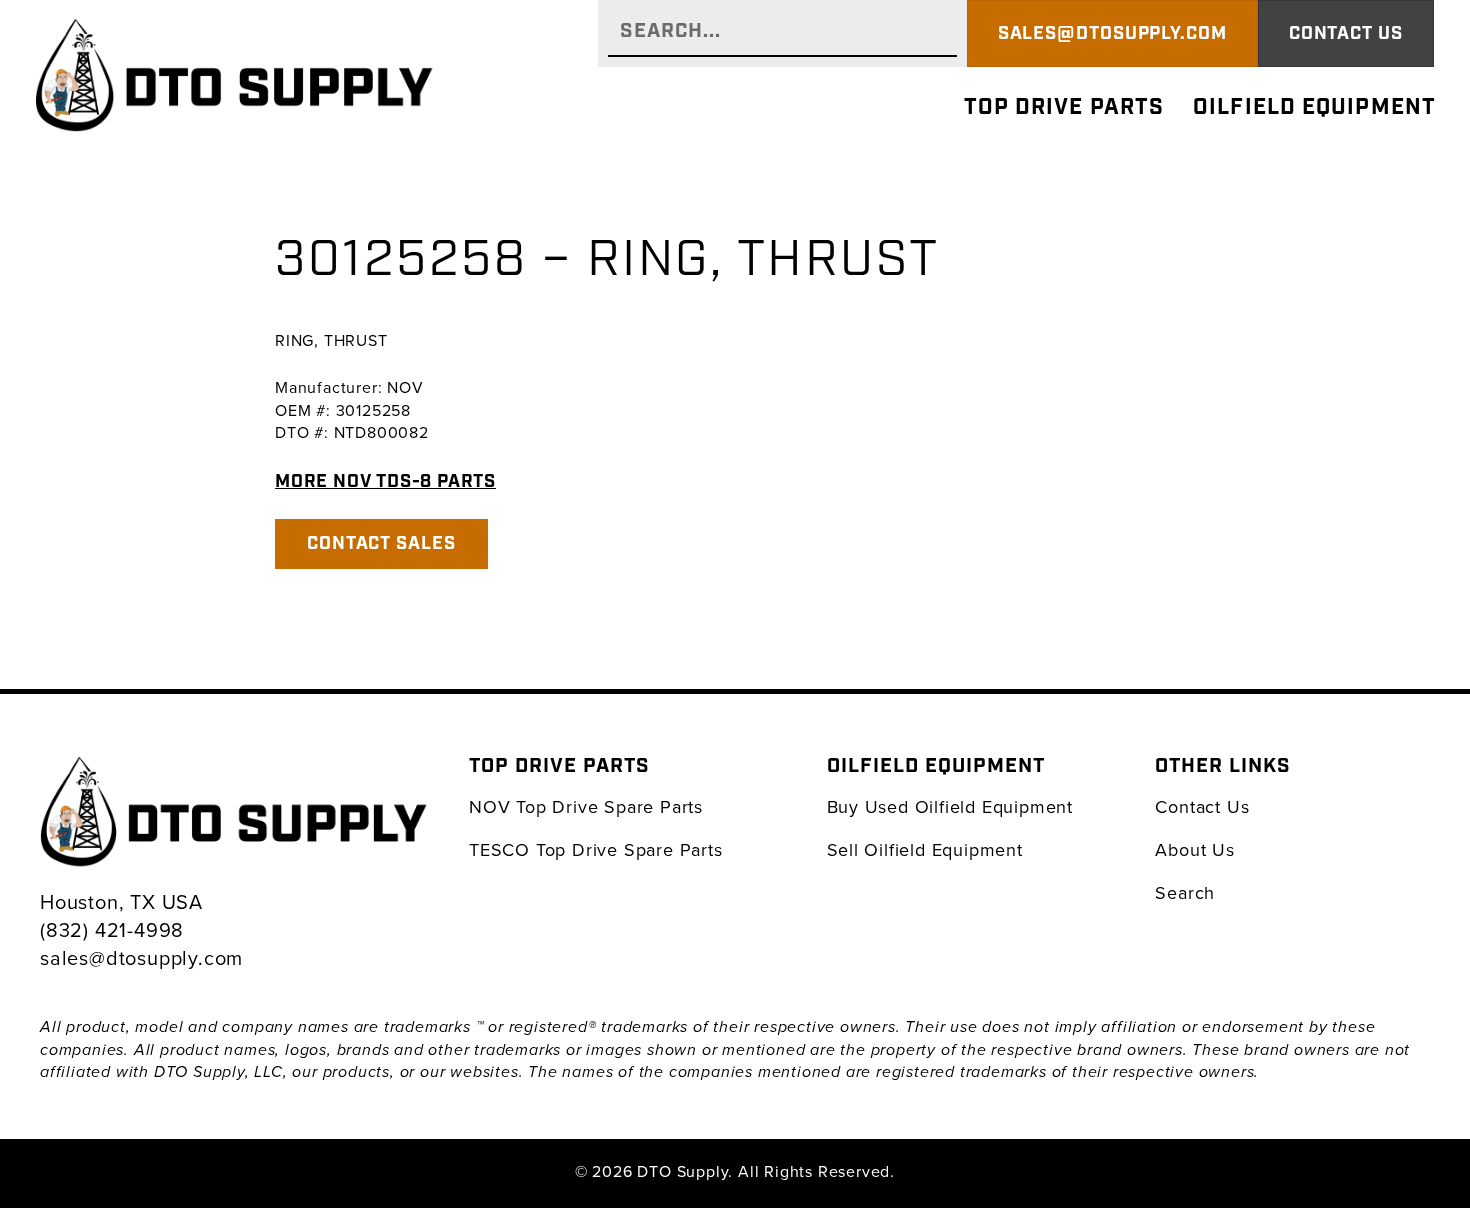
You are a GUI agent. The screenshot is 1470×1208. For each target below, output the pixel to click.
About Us (1194, 849)
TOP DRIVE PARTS (1064, 107)
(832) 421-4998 (112, 929)
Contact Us (1202, 806)
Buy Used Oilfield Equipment (950, 806)
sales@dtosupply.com (141, 957)
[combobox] (782, 33)
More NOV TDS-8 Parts (385, 481)
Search (1185, 892)
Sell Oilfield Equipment (925, 849)
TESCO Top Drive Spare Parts (596, 849)
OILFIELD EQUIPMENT (1314, 107)
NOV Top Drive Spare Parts (586, 806)
